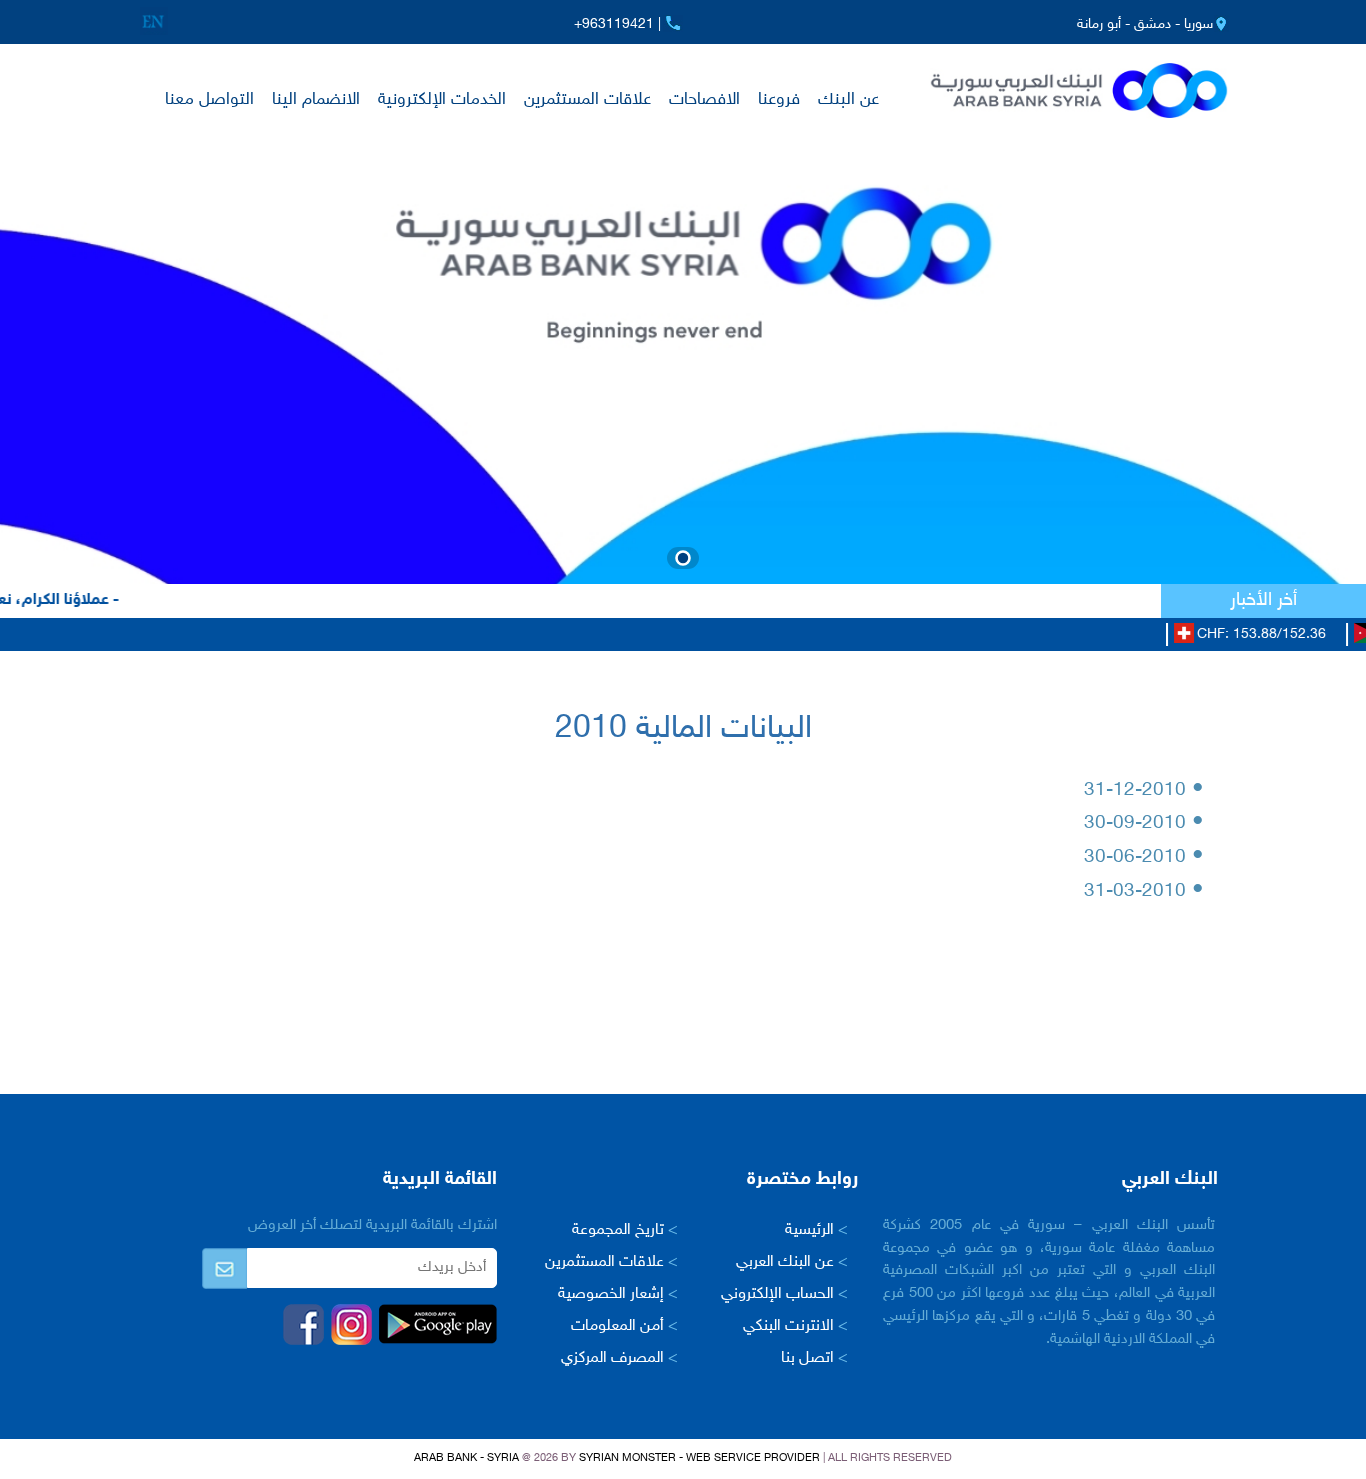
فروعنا (779, 100)
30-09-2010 (1144, 823)
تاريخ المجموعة (625, 1230)
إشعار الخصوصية (618, 1294)
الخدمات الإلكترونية (442, 100)
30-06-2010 (1144, 857)
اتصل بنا (814, 1358)
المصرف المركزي (619, 1358)
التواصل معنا (209, 100)
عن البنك (848, 100)
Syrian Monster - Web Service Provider (699, 1458)
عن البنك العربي (792, 1262)
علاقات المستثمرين (587, 100)
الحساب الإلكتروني (784, 1294)
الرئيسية (816, 1230)
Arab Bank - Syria (466, 1458)
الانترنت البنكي (795, 1326)
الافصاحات (704, 100)
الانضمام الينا (316, 100)
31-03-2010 (1144, 891)
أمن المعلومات (624, 1326)
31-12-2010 (1144, 790)
